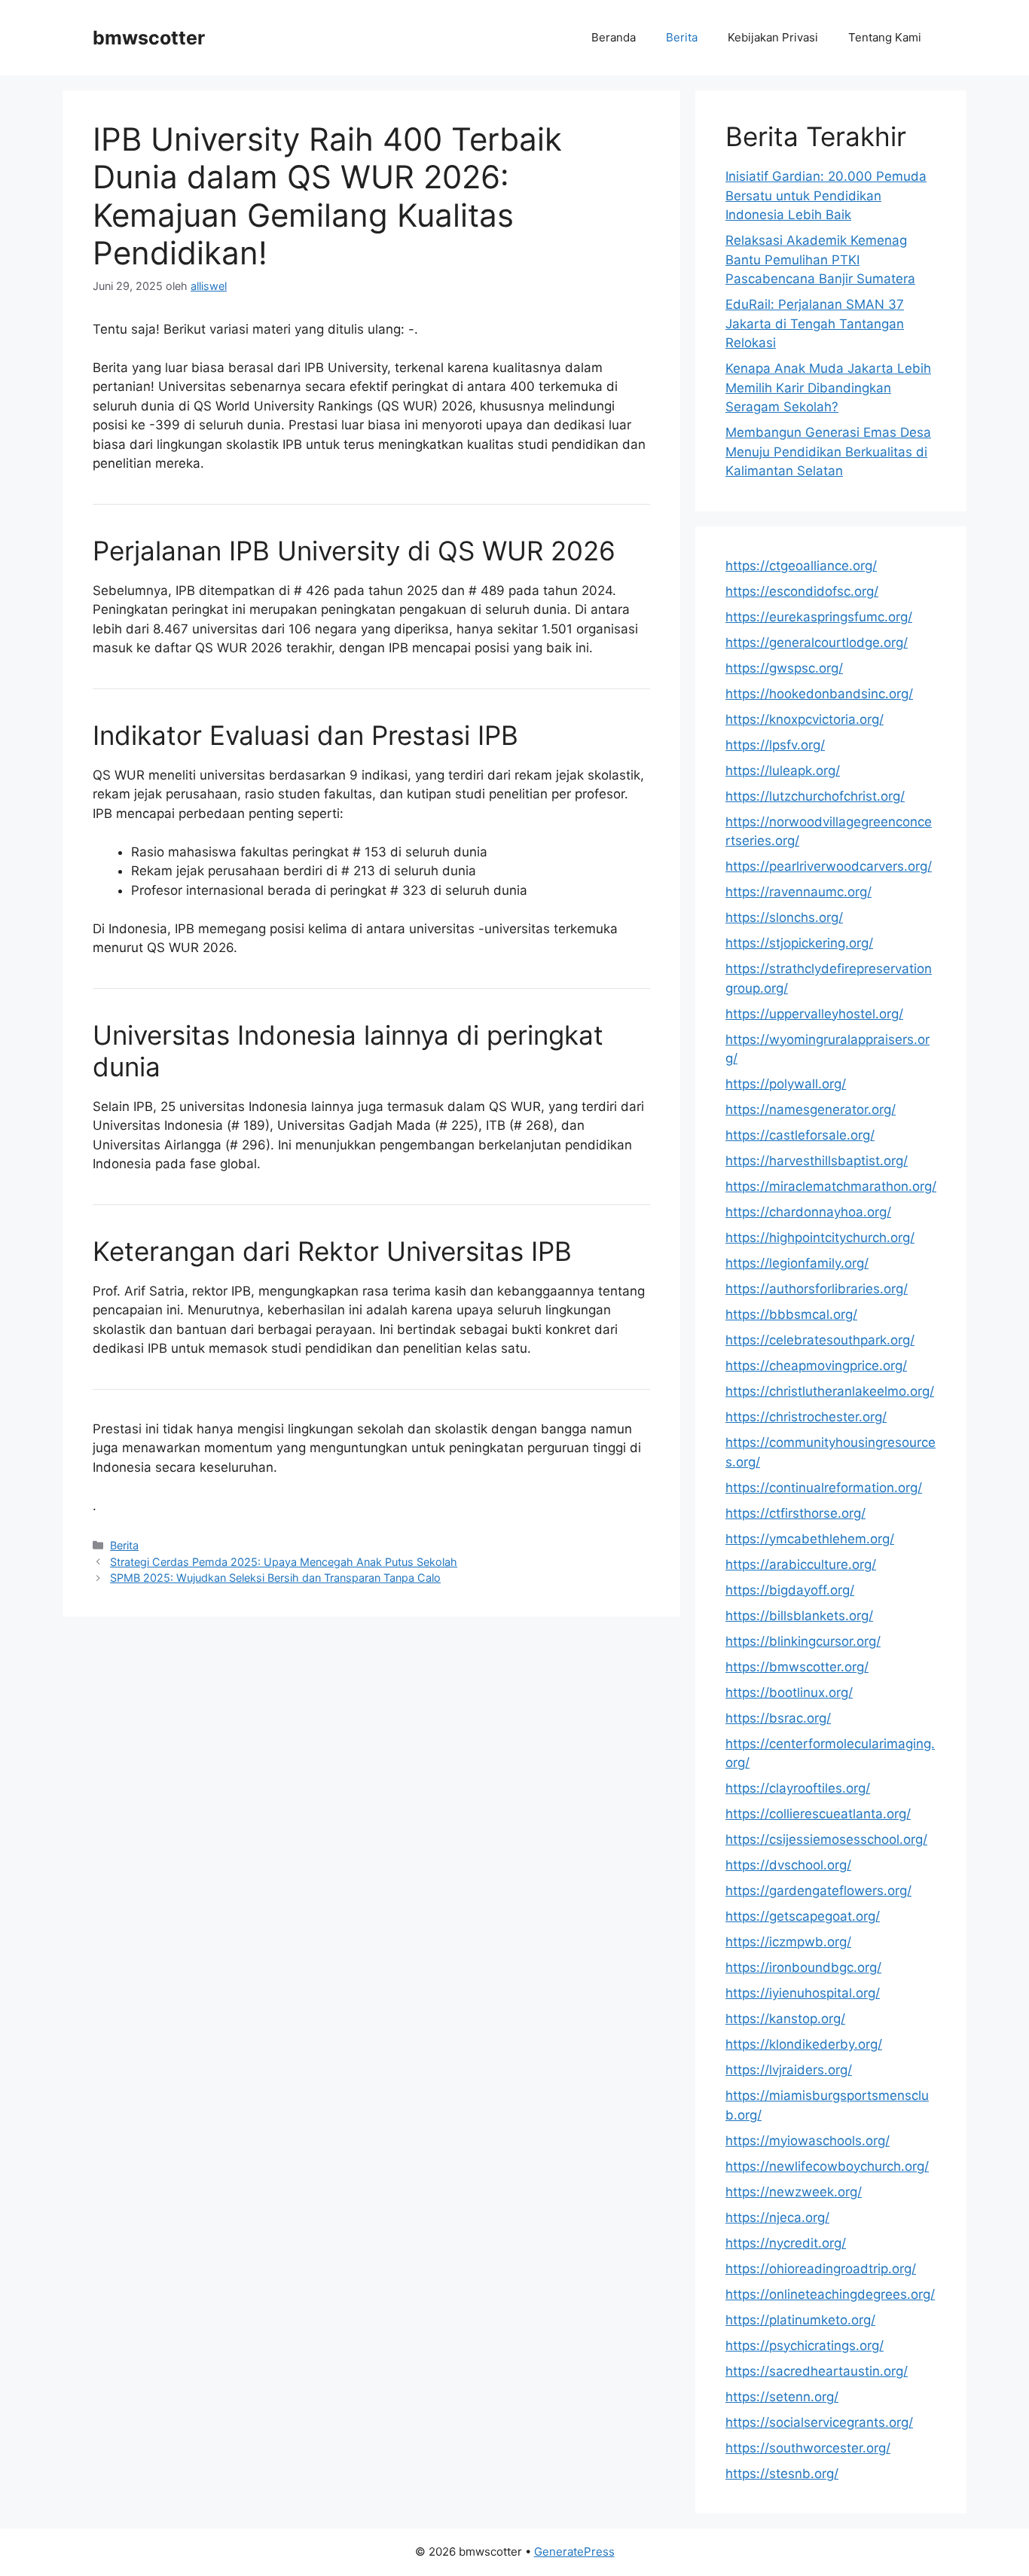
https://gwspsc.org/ (784, 668)
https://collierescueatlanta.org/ (818, 1814)
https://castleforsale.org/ (800, 1135)
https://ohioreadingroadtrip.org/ (821, 2269)
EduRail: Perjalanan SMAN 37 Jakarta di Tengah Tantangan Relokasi (815, 324)
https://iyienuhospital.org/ (803, 1993)
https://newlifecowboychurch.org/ (827, 2166)
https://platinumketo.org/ (800, 2320)
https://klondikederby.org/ (804, 2044)
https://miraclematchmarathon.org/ (831, 1186)
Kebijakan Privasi (773, 37)
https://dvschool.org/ (788, 1865)
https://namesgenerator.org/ (811, 1109)
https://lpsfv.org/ (775, 745)
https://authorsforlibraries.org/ (817, 1289)
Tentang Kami (885, 37)
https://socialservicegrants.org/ (819, 2422)
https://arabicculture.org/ (801, 1564)
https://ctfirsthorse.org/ (795, 1513)
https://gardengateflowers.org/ (818, 1891)
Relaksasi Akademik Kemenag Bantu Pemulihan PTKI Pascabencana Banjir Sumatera (820, 259)
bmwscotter (149, 38)
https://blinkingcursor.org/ (803, 1641)
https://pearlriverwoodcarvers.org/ (829, 866)
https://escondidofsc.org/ (802, 591)
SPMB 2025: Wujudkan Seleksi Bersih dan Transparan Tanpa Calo (275, 1578)
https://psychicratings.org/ (805, 2346)
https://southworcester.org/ (808, 2448)
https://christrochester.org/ (806, 1417)
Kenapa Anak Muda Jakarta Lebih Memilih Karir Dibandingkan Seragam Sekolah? (828, 388)
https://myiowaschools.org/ (808, 2141)
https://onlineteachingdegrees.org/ (830, 2294)
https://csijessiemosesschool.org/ (826, 1839)
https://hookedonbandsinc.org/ (819, 694)
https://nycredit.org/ (786, 2243)
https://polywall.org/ (786, 1084)
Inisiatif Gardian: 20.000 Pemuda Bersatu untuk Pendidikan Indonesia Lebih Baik (826, 195)
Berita (682, 37)
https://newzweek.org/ (794, 2192)
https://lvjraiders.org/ (789, 2070)
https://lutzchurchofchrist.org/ (815, 796)
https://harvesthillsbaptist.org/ (817, 1161)
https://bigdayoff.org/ (790, 1590)
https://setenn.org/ (782, 2397)
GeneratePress (574, 2552)
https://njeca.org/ (777, 2217)
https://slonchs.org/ (784, 917)
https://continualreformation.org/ (824, 1488)
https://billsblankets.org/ (799, 1616)
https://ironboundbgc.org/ (803, 1967)
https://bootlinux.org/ (789, 1692)
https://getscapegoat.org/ (803, 1916)
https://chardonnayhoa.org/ (808, 1212)
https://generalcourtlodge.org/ (817, 642)
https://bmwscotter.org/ (797, 1667)
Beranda (614, 37)
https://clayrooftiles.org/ (798, 1788)
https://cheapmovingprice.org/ (816, 1366)
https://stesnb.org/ (782, 2474)
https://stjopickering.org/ (799, 943)
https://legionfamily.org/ (797, 1263)
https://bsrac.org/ (778, 1718)
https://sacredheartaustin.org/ (817, 2371)
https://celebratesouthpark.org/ (820, 1340)
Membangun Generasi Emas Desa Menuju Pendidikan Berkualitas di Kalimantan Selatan (828, 452)
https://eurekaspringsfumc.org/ (819, 617)
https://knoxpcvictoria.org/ (805, 719)
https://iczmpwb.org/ (788, 1942)
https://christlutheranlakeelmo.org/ (830, 1391)
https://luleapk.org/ (783, 771)
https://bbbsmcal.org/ (791, 1314)
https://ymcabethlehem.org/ (810, 1539)
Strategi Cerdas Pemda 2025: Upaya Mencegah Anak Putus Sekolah (284, 1562)
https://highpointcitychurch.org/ (820, 1238)
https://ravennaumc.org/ (798, 892)
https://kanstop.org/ (785, 2019)
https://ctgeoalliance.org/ (801, 566)
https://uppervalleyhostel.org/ (814, 1014)
